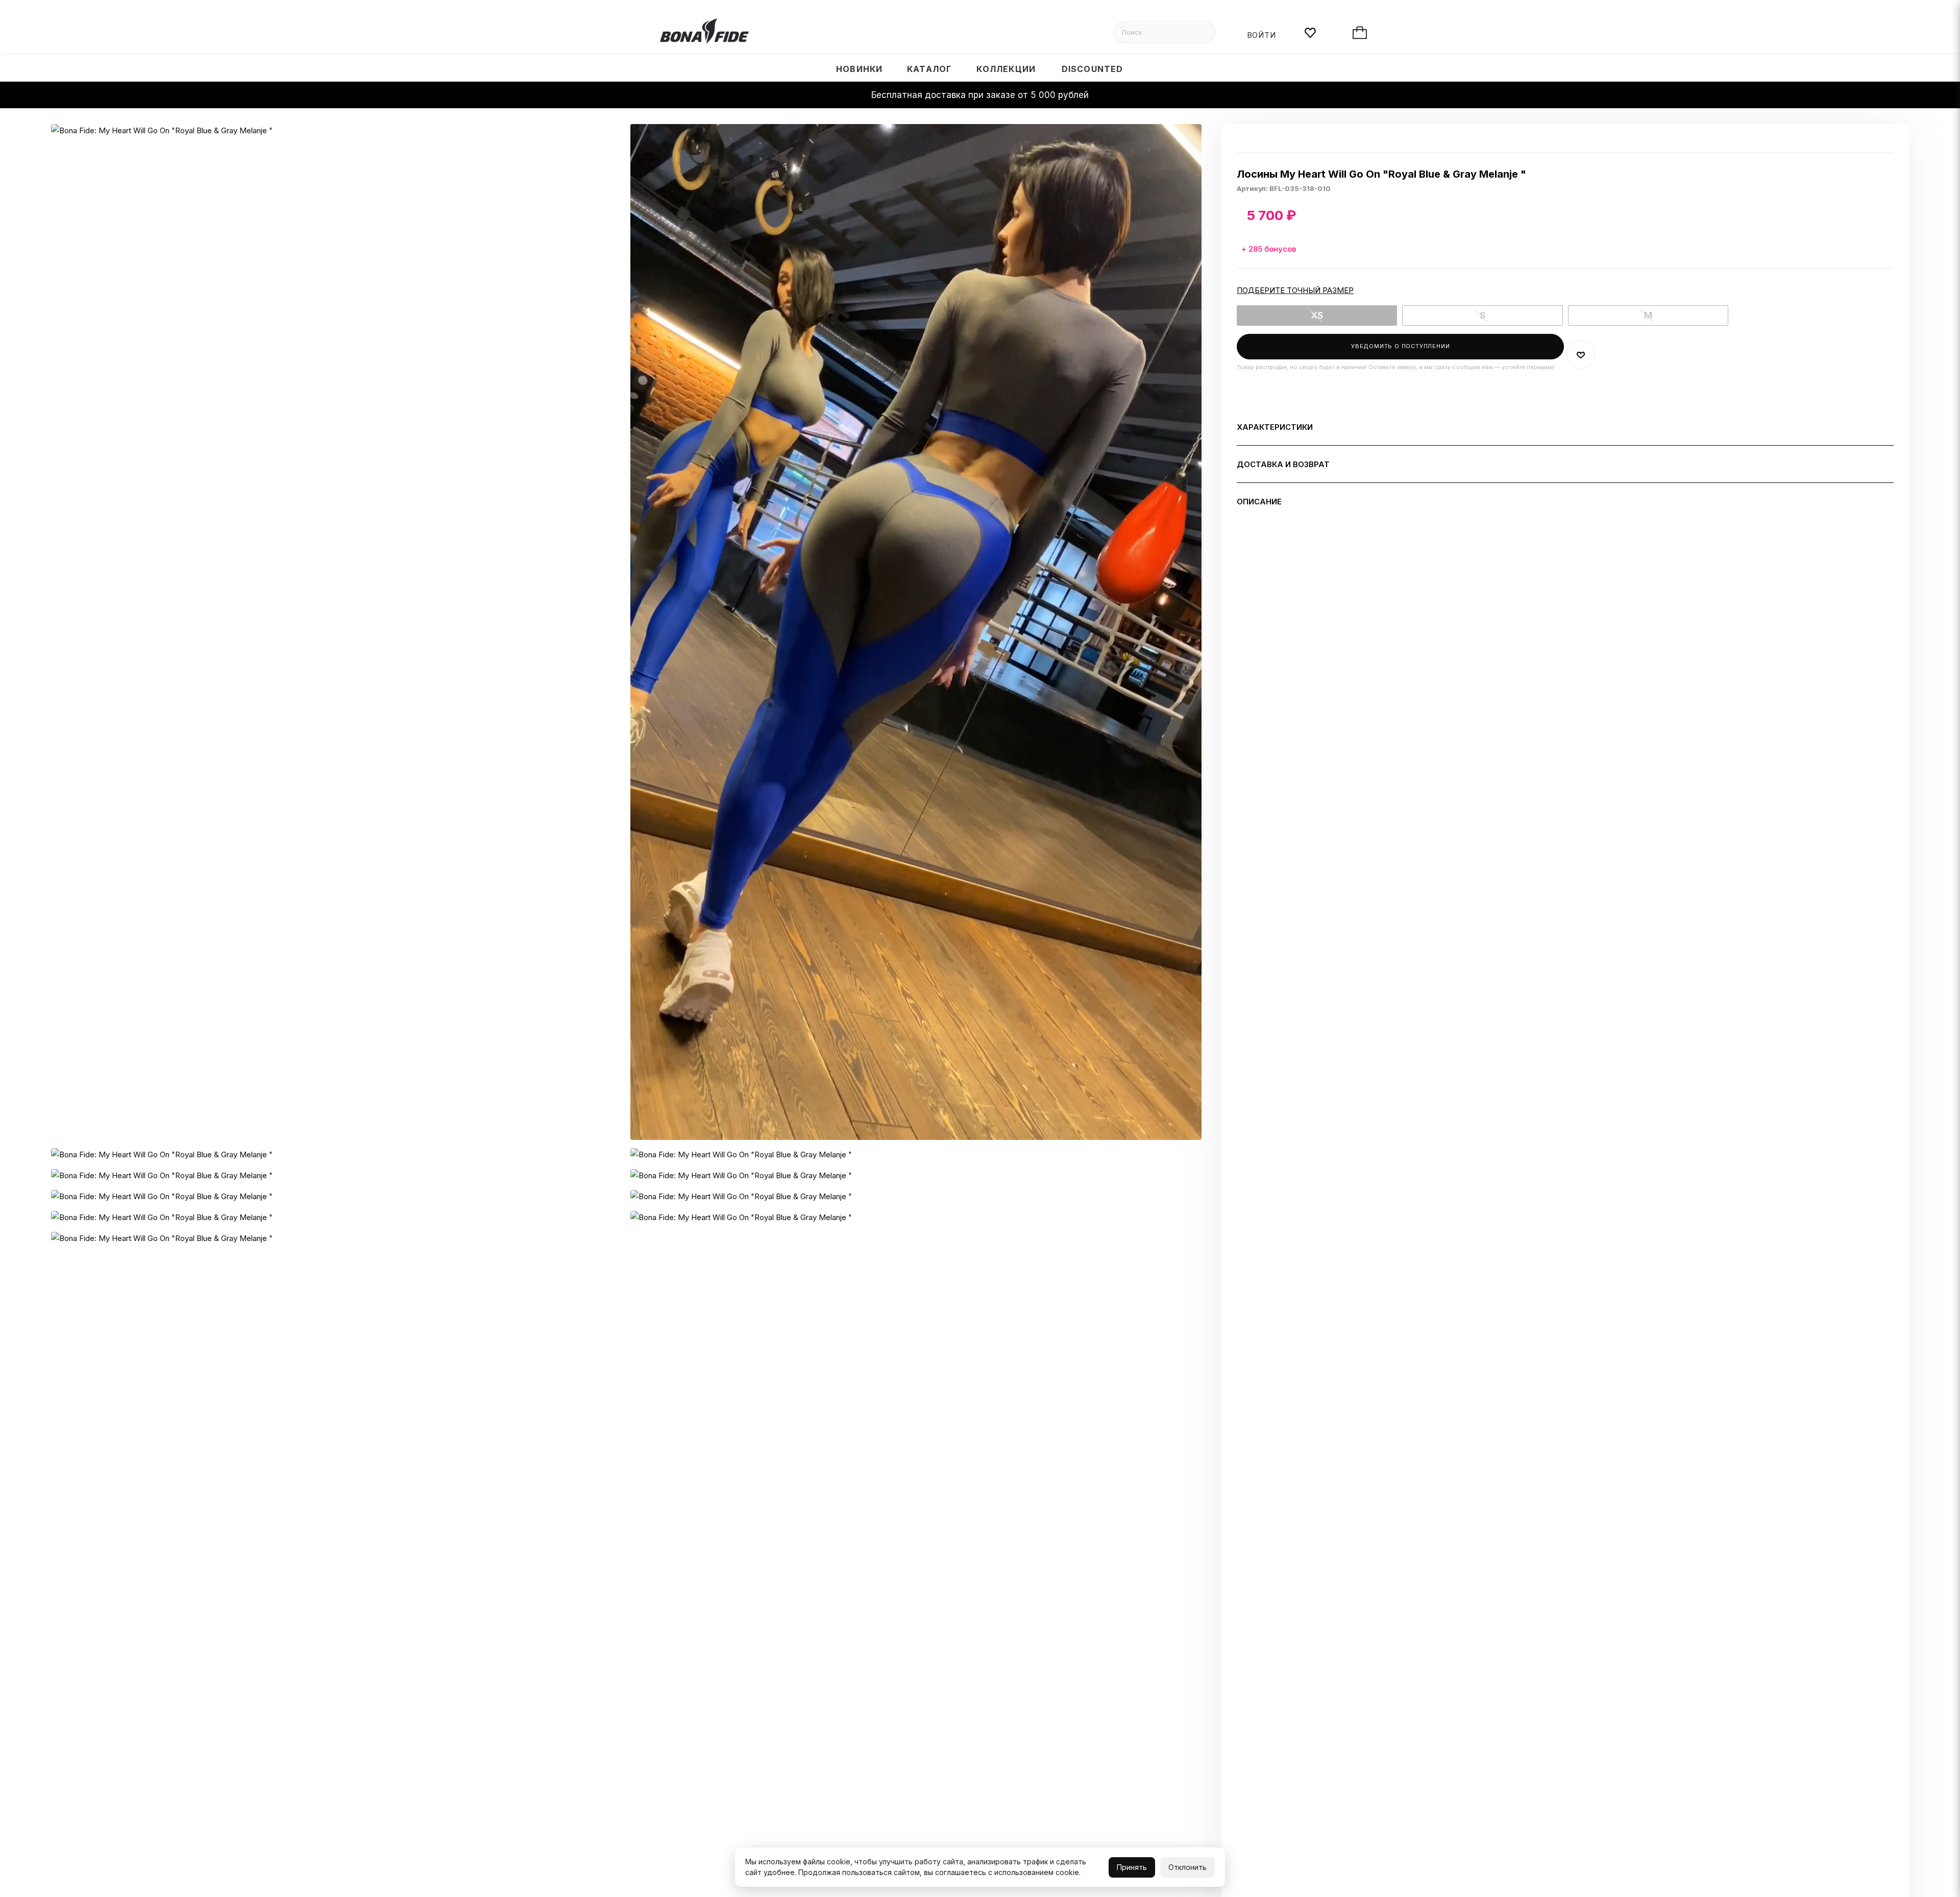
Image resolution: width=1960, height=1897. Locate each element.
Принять (1132, 1867)
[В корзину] (1370, 34)
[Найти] (1203, 32)
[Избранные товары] (1322, 34)
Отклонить (1187, 1867)
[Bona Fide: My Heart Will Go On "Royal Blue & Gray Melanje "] (337, 632)
